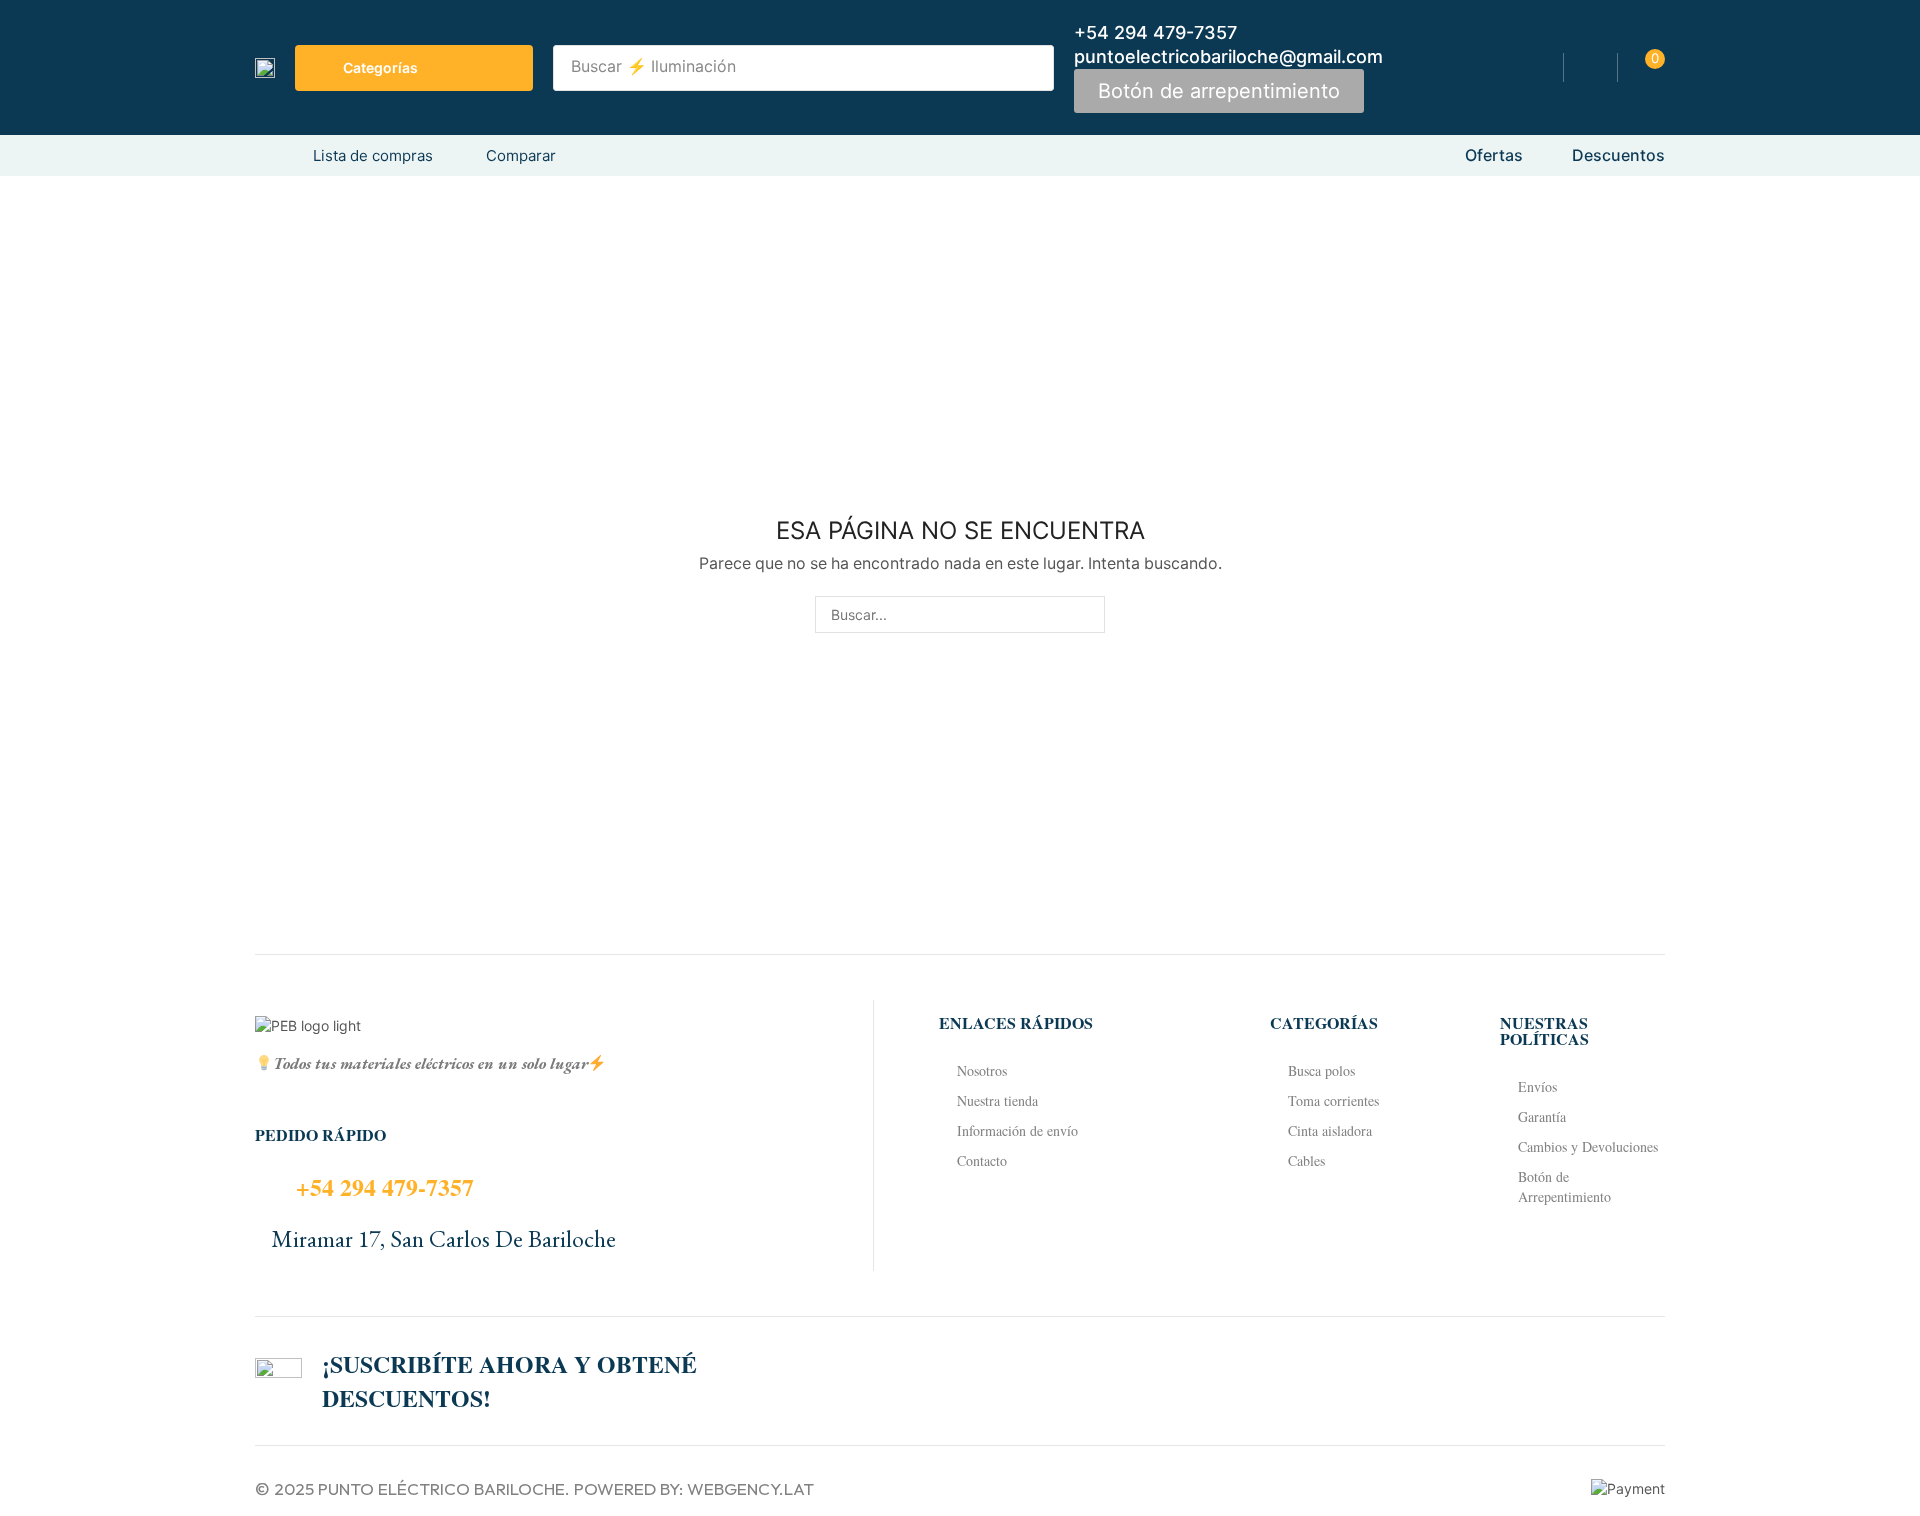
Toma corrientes (1333, 1100)
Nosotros (982, 1070)
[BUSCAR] (1086, 614)
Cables (1306, 1160)
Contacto (982, 1160)
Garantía (1542, 1116)
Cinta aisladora (1330, 1130)
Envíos (1537, 1086)
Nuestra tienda (997, 1100)
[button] (1219, 91)
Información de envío (1017, 1130)
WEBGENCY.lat (750, 1488)
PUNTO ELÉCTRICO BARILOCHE (441, 1488)
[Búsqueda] (1033, 68)
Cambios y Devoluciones (1588, 1146)
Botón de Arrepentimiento (1564, 1186)
